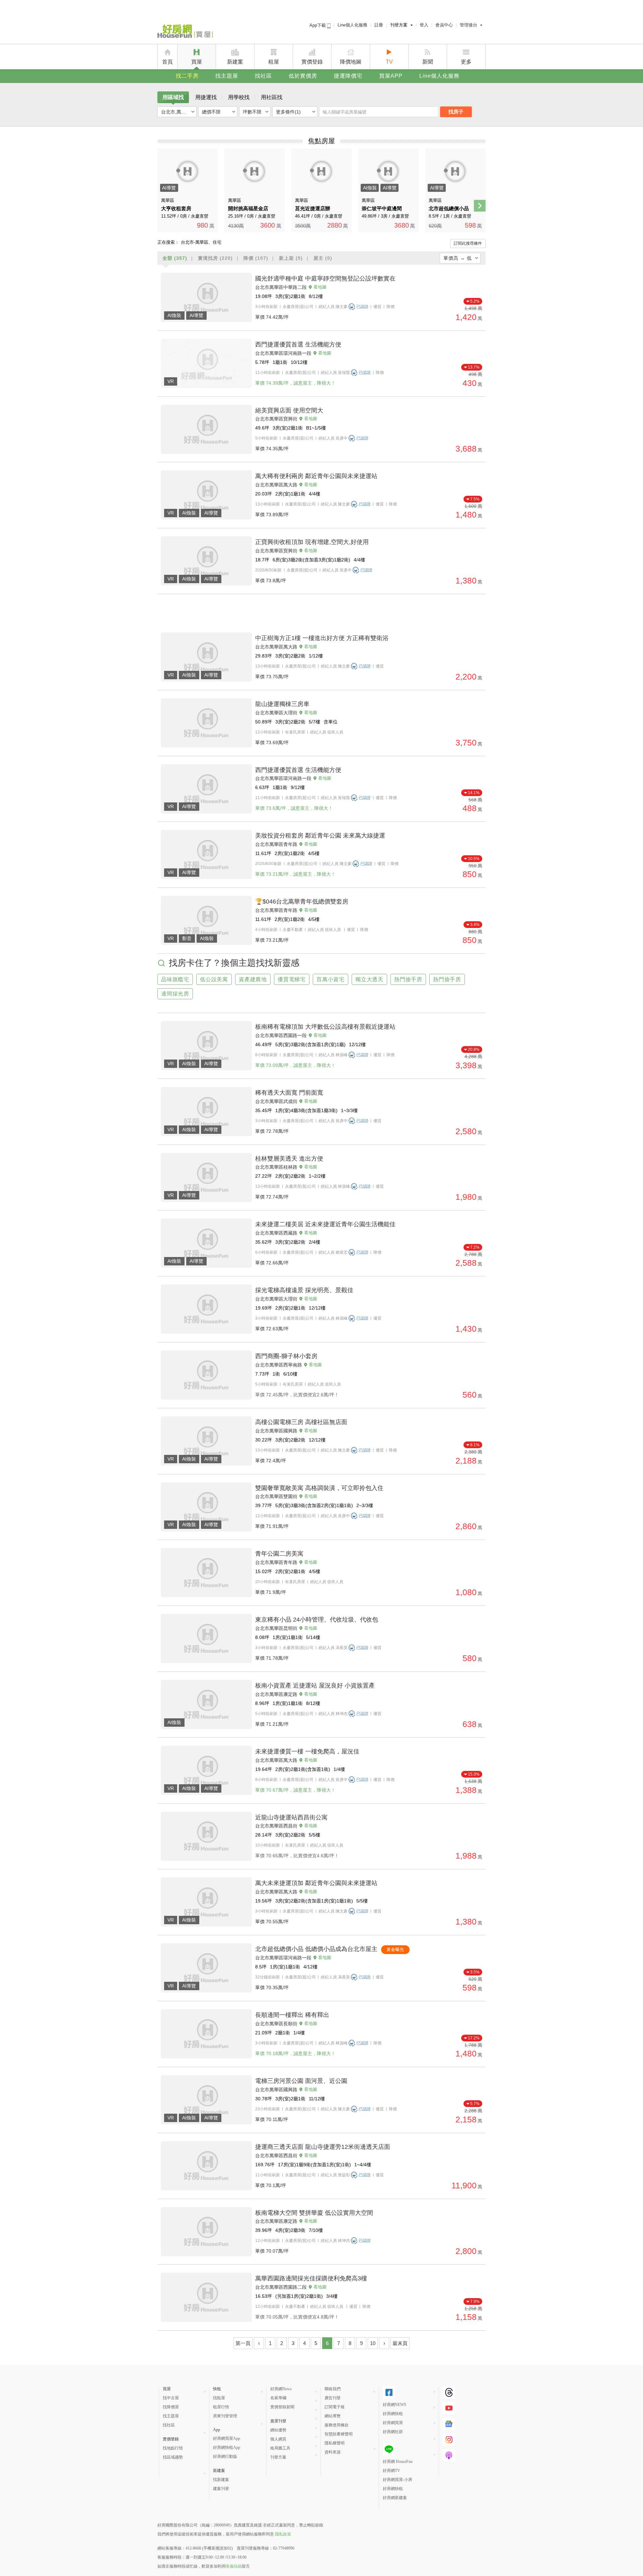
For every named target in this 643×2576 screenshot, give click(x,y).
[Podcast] (449, 2455)
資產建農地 (253, 979)
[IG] (449, 2440)
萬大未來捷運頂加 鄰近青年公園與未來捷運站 (316, 1883)
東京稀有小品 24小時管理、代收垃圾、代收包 (317, 1620)
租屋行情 (221, 2407)
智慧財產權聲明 (339, 2434)
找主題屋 (227, 76)
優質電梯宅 (292, 979)
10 (373, 2343)
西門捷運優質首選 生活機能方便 (298, 344)
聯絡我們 (333, 2389)
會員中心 (444, 25)
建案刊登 (221, 2489)
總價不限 (211, 112)
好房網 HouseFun (398, 2462)
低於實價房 (303, 76)
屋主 (323, 258)
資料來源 (333, 2452)
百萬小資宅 (331, 979)
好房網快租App (227, 2447)
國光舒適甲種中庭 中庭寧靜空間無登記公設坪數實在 (325, 279)
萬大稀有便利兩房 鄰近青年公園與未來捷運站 (316, 476)
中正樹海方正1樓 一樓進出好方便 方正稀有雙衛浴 (322, 638)
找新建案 (221, 2480)
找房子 (456, 112)
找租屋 (219, 2398)
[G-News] (449, 2424)
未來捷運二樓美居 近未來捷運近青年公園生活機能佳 (325, 1224)
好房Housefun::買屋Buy (185, 32)
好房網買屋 (393, 2423)
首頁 (167, 62)
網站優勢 (278, 2430)
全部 (175, 258)
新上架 (291, 258)
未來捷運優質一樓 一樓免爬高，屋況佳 (307, 1751)
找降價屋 (171, 2407)
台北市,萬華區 (176, 112)
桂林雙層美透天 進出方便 (289, 1159)
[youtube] (449, 2408)
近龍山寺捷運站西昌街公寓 (291, 1817)
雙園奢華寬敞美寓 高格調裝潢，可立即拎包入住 (319, 1488)
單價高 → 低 (458, 258)
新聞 (428, 62)
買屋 (197, 62)
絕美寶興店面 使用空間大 (289, 410)
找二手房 (187, 76)
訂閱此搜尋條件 (468, 243)
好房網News (281, 2389)
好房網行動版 (225, 2456)
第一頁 (243, 2343)
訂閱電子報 (335, 2407)
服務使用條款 (337, 2425)
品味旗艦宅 (175, 979)
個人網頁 (278, 2439)
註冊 (379, 25)
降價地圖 (351, 62)
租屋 (274, 62)
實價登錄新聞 (282, 2407)
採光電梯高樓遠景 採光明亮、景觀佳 (304, 1290)
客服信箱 (234, 2566)
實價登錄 (312, 62)
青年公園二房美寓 (279, 1554)
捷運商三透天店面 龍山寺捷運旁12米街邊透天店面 (323, 2147)
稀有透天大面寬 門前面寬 (289, 1093)
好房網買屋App (227, 2438)
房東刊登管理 (225, 2416)
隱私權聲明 (335, 2443)
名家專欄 (278, 2398)
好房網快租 (393, 2414)
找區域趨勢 (173, 2457)
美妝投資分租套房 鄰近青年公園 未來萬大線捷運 (320, 836)
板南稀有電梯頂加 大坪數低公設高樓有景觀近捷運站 (325, 1027)
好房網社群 (393, 2432)
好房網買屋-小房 (398, 2480)
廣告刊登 (333, 2398)
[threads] (449, 2392)
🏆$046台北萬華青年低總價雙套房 (302, 902)
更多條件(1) (288, 112)
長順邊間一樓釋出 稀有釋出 (292, 2015)
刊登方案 (399, 25)
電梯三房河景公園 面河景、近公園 (301, 2081)
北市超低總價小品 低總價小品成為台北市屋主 (316, 1949)
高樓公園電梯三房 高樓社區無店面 (301, 1422)
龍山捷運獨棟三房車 (282, 704)
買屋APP (391, 76)
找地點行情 (173, 2448)
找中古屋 (171, 2398)
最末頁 (400, 2343)
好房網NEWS (395, 2405)
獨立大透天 (369, 979)
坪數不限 (252, 112)
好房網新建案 (395, 2498)
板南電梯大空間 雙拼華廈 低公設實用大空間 (314, 2213)
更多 (466, 62)
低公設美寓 (214, 979)
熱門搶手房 (408, 979)
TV (389, 62)
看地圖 (320, 287)
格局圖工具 (280, 2448)
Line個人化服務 (352, 25)
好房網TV (391, 2471)
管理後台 (469, 25)
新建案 (235, 62)
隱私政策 (283, 2534)
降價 (256, 258)
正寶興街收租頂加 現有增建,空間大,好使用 (312, 542)
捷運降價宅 (348, 76)
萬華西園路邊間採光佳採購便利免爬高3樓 (311, 2278)
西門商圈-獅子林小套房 (286, 1356)
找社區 (263, 76)
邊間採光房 (175, 994)
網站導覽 (333, 2416)
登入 (424, 25)
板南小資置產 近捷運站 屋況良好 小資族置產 (315, 1686)
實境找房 (215, 258)
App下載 (318, 25)
